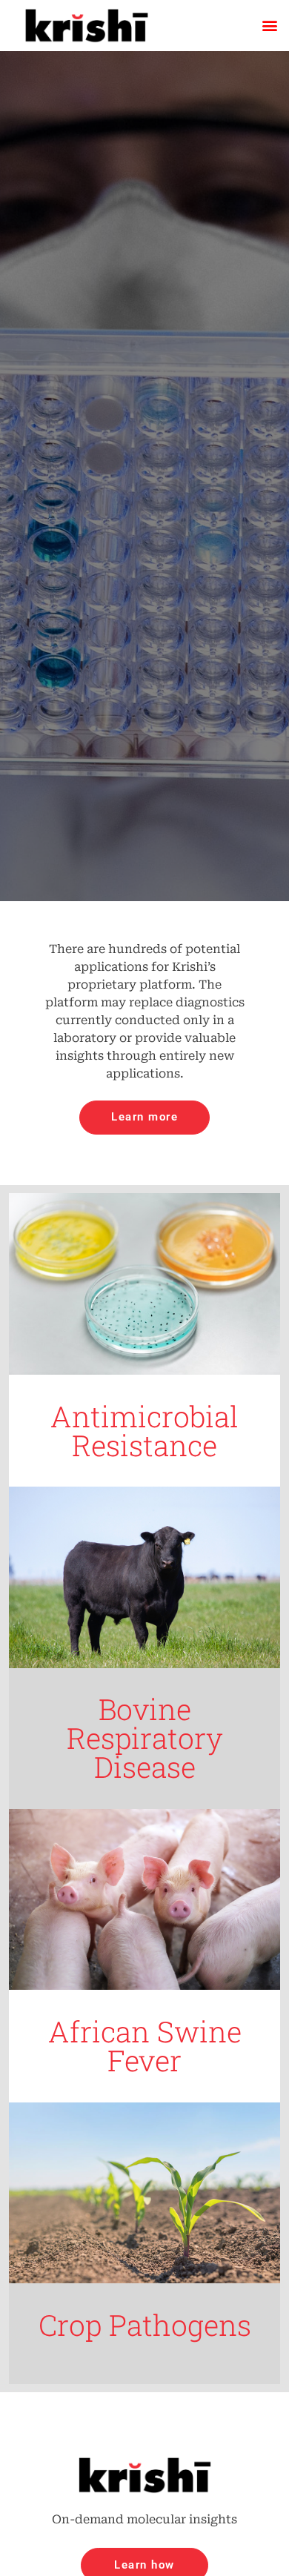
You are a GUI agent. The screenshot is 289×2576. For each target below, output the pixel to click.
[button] (269, 26)
